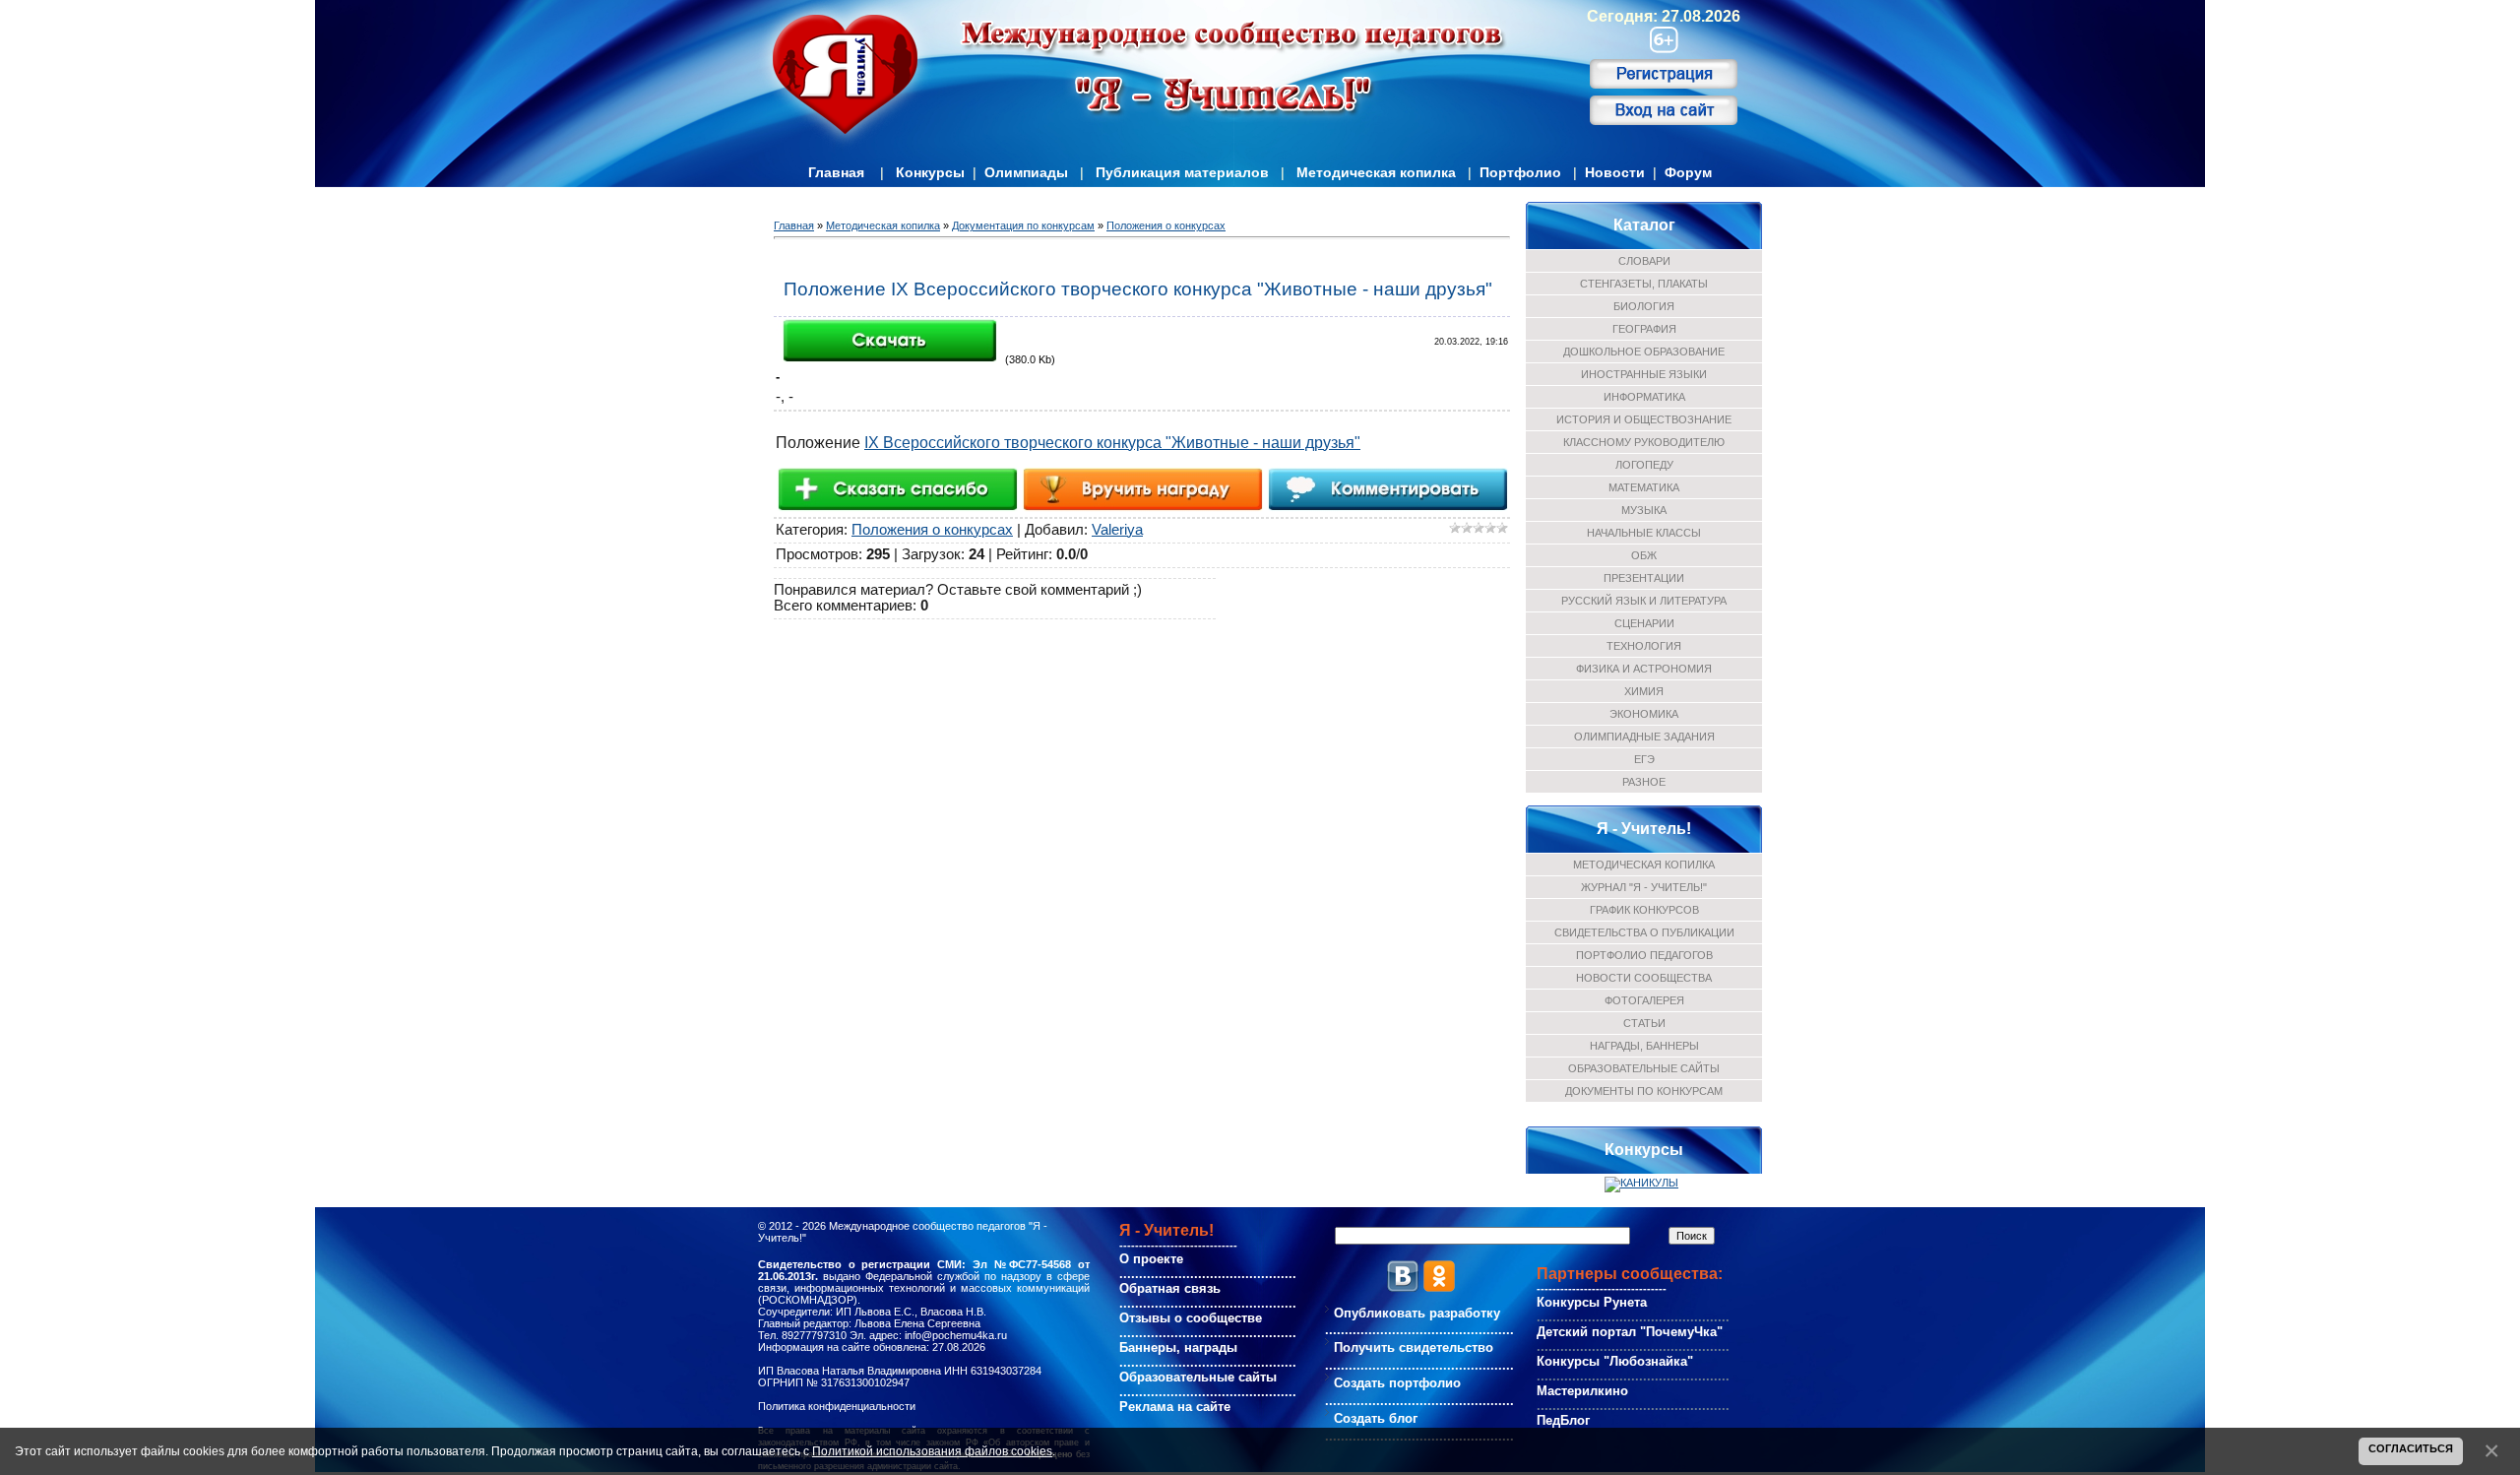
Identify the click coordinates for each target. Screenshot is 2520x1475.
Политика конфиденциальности (837, 1406)
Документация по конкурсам (1023, 225)
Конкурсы (930, 172)
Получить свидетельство (1414, 1347)
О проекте (1151, 1259)
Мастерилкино (1582, 1391)
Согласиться (2411, 1448)
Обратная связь (1170, 1288)
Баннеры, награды (1178, 1347)
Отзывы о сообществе (1191, 1318)
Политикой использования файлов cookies (932, 1451)
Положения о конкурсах (1166, 225)
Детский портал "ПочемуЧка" (1630, 1332)
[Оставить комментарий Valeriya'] (1387, 488)
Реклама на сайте (1175, 1407)
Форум (1688, 172)
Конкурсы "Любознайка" (1615, 1361)
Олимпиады (1026, 172)
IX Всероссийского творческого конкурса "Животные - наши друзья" (1112, 443)
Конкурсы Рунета (1592, 1302)
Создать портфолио (1397, 1383)
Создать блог (1376, 1418)
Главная (836, 172)
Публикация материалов (1182, 172)
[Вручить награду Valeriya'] (1142, 488)
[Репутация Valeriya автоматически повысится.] (897, 488)
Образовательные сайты (1198, 1377)
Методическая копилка (1376, 172)
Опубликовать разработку (1417, 1313)
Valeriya (1117, 530)
